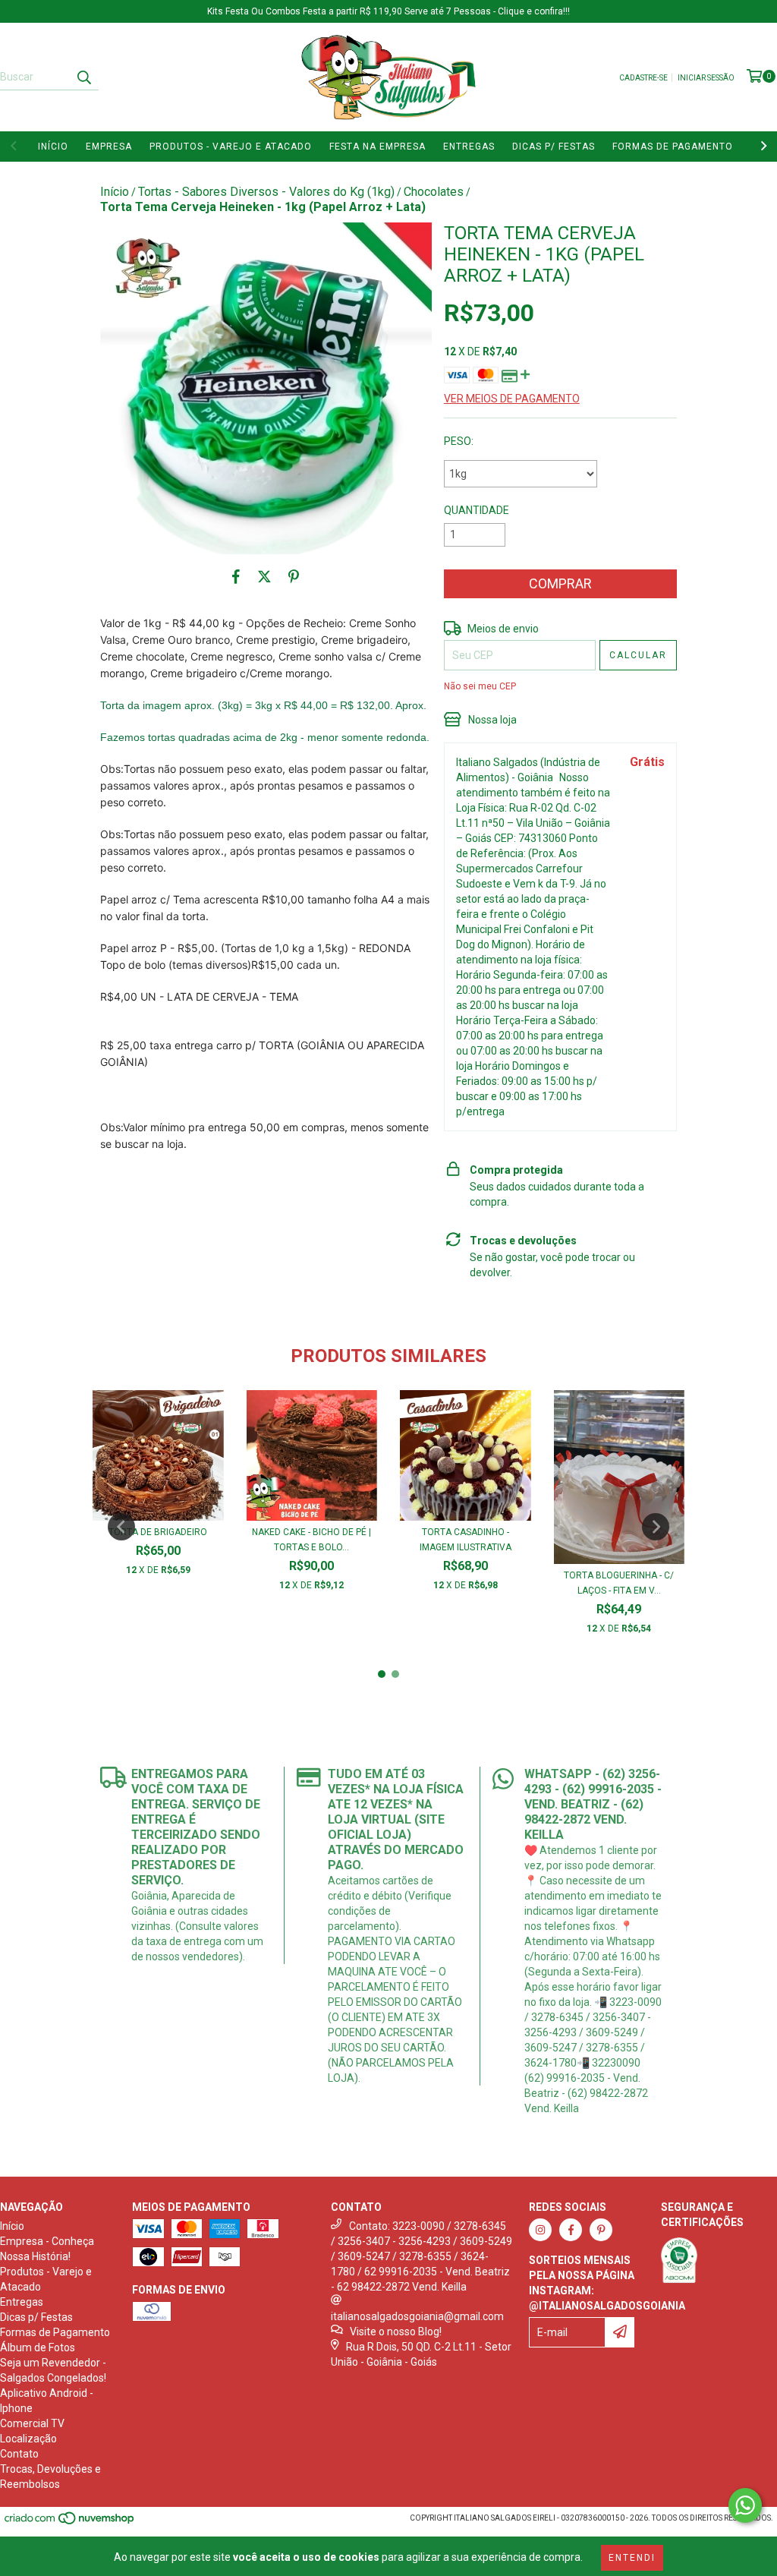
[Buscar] (83, 77)
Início (53, 147)
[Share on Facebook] (236, 577)
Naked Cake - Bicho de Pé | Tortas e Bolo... (311, 1540)
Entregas (469, 147)
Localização (28, 2439)
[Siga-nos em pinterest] (601, 2230)
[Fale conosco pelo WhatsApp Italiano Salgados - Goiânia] (745, 2505)
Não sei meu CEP (480, 686)
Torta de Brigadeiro (158, 1532)
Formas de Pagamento (673, 147)
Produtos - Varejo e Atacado (231, 147)
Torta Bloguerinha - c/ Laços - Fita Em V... (619, 1583)
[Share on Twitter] (264, 577)
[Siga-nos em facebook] (571, 2230)
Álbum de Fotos (38, 2347)
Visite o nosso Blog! (396, 2332)
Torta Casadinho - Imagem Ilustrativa (466, 1540)
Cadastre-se (643, 78)
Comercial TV (32, 2423)
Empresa (109, 147)
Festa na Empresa (377, 147)
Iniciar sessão (706, 78)
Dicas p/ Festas (554, 147)
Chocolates (434, 192)
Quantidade (477, 510)
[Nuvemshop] (70, 2522)
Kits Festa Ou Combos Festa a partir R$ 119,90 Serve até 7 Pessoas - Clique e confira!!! (388, 11)
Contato (19, 2454)
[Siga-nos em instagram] (540, 2230)
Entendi (632, 2558)
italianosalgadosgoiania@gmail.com (417, 2316)
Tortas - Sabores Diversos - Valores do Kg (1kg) (266, 192)
